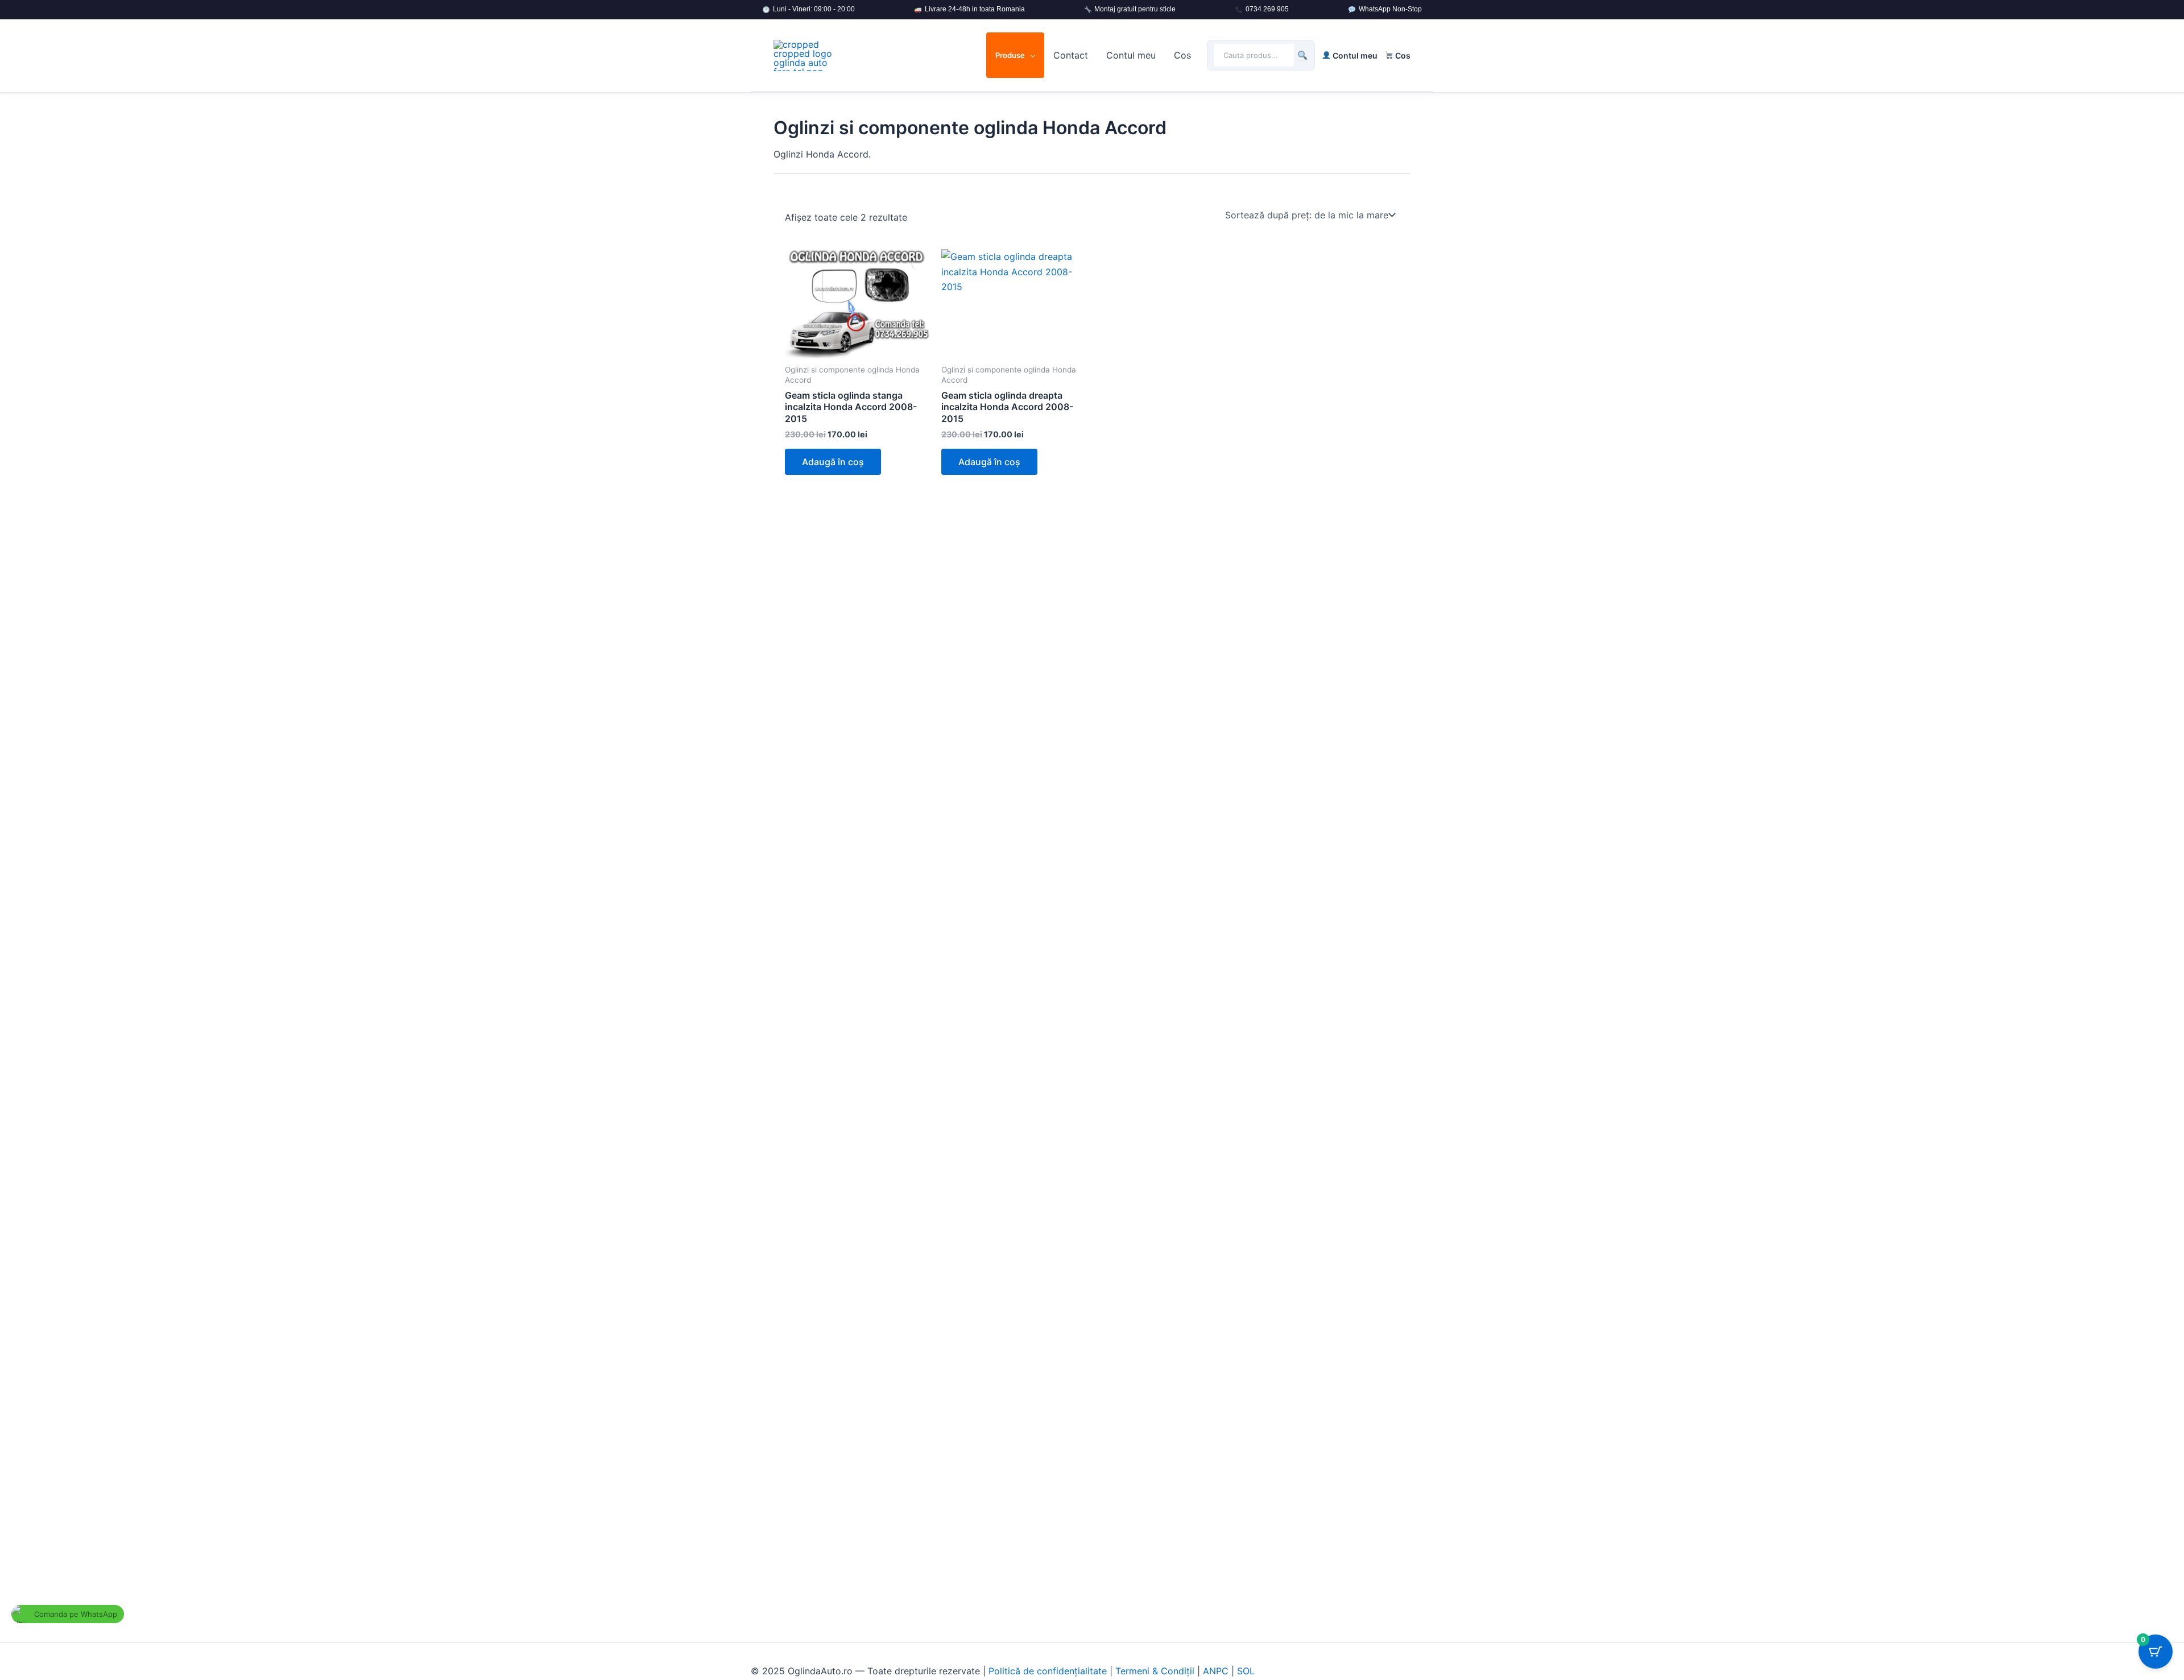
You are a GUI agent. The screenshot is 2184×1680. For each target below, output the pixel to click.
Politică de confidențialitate (1048, 1671)
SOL (1246, 1671)
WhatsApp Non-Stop (1390, 9)
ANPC (1216, 1671)
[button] (1030, 55)
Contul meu (1131, 55)
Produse (1010, 55)
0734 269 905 (1267, 9)
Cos (1182, 55)
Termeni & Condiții (1155, 1671)
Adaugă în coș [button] (833, 462)
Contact (1071, 55)
